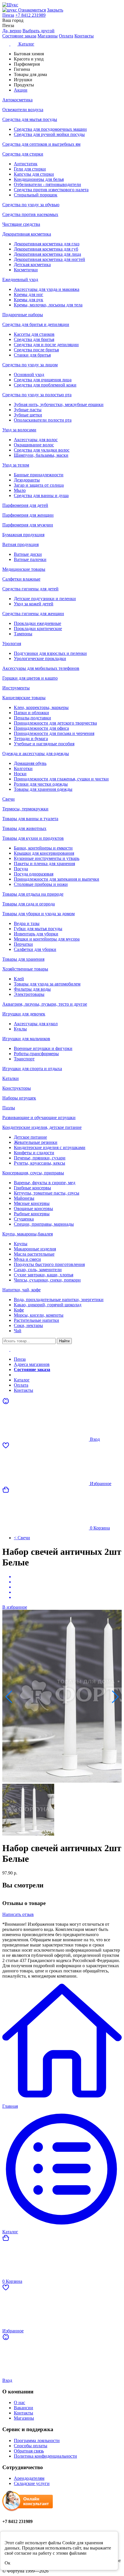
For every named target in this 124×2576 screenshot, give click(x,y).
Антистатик (26, 164)
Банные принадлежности (39, 475)
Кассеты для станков (34, 334)
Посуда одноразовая (34, 874)
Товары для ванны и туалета (30, 819)
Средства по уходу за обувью (31, 205)
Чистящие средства (21, 224)
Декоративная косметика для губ (46, 249)
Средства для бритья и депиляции (36, 324)
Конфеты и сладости (34, 1153)
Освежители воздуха (23, 110)
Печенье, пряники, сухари (40, 1158)
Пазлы (9, 1108)
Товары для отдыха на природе (33, 894)
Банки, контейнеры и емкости (43, 848)
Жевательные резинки (36, 1142)
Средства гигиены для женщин (33, 614)
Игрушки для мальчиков (26, 1039)
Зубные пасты (28, 410)
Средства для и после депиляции (46, 345)
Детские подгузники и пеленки (45, 599)
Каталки (11, 1078)
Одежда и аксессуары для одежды (36, 754)
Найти (64, 1341)
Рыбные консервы (32, 1214)
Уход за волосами (19, 430)
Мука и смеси (27, 1259)
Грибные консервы (32, 1188)
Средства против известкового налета (51, 190)
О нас (19, 2402)
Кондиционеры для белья (39, 179)
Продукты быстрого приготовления (49, 1264)
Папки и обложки (31, 713)
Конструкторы (17, 1088)
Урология (12, 643)
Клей (19, 979)
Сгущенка (24, 1219)
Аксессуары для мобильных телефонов (41, 668)
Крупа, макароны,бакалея (28, 1234)
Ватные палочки (30, 559)
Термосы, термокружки (25, 809)
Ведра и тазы (27, 923)
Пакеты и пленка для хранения (44, 864)
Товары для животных (24, 828)
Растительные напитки (36, 1320)
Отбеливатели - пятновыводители (47, 184)
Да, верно (12, 31)
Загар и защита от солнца (39, 485)
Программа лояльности (37, 2441)
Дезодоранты (27, 480)
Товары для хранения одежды (43, 789)
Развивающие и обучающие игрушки (39, 1118)
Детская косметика (32, 265)
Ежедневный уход (20, 279)
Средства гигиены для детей (30, 589)
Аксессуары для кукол (36, 1024)
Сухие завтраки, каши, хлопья (44, 1275)
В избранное (15, 1607)
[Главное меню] (10, 1349)
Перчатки (23, 944)
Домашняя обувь (30, 763)
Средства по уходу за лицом (30, 365)
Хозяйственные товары (25, 969)
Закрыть (55, 10)
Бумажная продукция (23, 535)
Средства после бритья (36, 350)
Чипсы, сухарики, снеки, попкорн (47, 1280)
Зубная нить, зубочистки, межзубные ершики (59, 404)
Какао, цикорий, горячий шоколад (48, 1305)
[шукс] (10, 10)
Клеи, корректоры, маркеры (41, 707)
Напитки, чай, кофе (21, 1290)
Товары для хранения (23, 959)
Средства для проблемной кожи (45, 385)
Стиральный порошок (36, 195)
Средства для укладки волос (42, 450)
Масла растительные (34, 1254)
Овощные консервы (33, 1209)
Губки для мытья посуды (38, 929)
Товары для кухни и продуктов (33, 838)
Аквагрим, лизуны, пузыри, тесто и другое (45, 1004)
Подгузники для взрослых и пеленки (50, 653)
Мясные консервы (32, 1203)
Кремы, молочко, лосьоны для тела (48, 305)
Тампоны (23, 634)
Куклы (20, 1029)
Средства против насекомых (30, 214)
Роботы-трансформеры (36, 1054)
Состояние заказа (19, 36)
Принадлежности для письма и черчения (54, 733)
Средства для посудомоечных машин (50, 129)
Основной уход (29, 375)
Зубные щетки (28, 415)
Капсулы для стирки (34, 174)
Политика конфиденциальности (45, 2456)
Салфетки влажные (21, 579)
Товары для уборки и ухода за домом (38, 914)
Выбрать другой (38, 31)
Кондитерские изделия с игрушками (50, 1147)
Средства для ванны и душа (41, 495)
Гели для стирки (30, 169)
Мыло (20, 490)
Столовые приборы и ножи (41, 884)
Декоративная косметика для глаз (47, 244)
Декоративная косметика (27, 234)
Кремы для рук (29, 300)
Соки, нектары (28, 1325)
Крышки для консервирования (44, 853)
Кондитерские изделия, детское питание (42, 1127)
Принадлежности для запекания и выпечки (57, 879)
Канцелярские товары (24, 698)
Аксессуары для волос (36, 440)
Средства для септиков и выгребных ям (41, 144)
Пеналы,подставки (32, 718)
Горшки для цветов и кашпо (30, 678)
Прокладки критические (38, 629)
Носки (20, 774)
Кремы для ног (29, 294)
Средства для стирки (23, 154)
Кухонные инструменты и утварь (47, 858)
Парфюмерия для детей (25, 505)
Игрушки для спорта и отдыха (32, 1069)
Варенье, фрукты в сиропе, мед (45, 1183)
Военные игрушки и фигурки (43, 1048)
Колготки (23, 768)
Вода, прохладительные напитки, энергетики (59, 1300)
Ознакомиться (32, 10)
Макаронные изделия (35, 1249)
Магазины (48, 36)
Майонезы (24, 1198)
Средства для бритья (34, 339)
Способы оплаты (31, 2446)
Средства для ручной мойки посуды (49, 134)
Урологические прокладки (40, 658)
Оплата (66, 36)
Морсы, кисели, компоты (39, 1315)
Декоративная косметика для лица (47, 254)
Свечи (9, 799)
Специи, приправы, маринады (44, 1224)
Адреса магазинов (32, 1364)
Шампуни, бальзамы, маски (41, 455)
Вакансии (24, 2408)
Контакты (84, 36)
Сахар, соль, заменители (38, 1270)
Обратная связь (29, 2451)
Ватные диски (28, 554)
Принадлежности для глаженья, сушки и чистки (61, 779)
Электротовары (29, 994)
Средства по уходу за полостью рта (37, 395)
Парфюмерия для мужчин (28, 525)
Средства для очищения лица (43, 380)
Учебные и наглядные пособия (44, 744)
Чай (18, 1331)
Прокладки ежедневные (37, 623)
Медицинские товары (24, 569)
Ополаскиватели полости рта (43, 420)
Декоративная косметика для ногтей (49, 259)
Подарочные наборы (23, 315)
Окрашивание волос (34, 445)
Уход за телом (16, 465)
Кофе (19, 1310)
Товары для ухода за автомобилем (47, 984)
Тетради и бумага (31, 739)
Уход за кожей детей (34, 604)
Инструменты (16, 688)
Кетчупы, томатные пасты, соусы (47, 1193)
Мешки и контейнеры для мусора (47, 939)
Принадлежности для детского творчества (55, 723)
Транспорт (24, 1059)
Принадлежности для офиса (41, 728)
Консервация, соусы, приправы (33, 1173)
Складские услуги (32, 2483)
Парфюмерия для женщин (28, 515)
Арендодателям (29, 2478)
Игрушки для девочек (24, 1014)
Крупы (21, 1244)
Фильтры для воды (32, 989)
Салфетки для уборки (35, 949)
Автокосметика (17, 100)
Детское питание (30, 1137)
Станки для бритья (32, 355)
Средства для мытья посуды (30, 119)
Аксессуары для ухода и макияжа (47, 289)
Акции (21, 1375)
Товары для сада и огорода (29, 904)
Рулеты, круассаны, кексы (40, 1163)
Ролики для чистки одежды (41, 784)
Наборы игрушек (19, 1098)
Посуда (21, 869)
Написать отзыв (18, 1914)
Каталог (22, 1380)
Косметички (26, 270)
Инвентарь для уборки (36, 934)
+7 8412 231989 (30, 15)
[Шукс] (62, 5)
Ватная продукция (20, 544)
